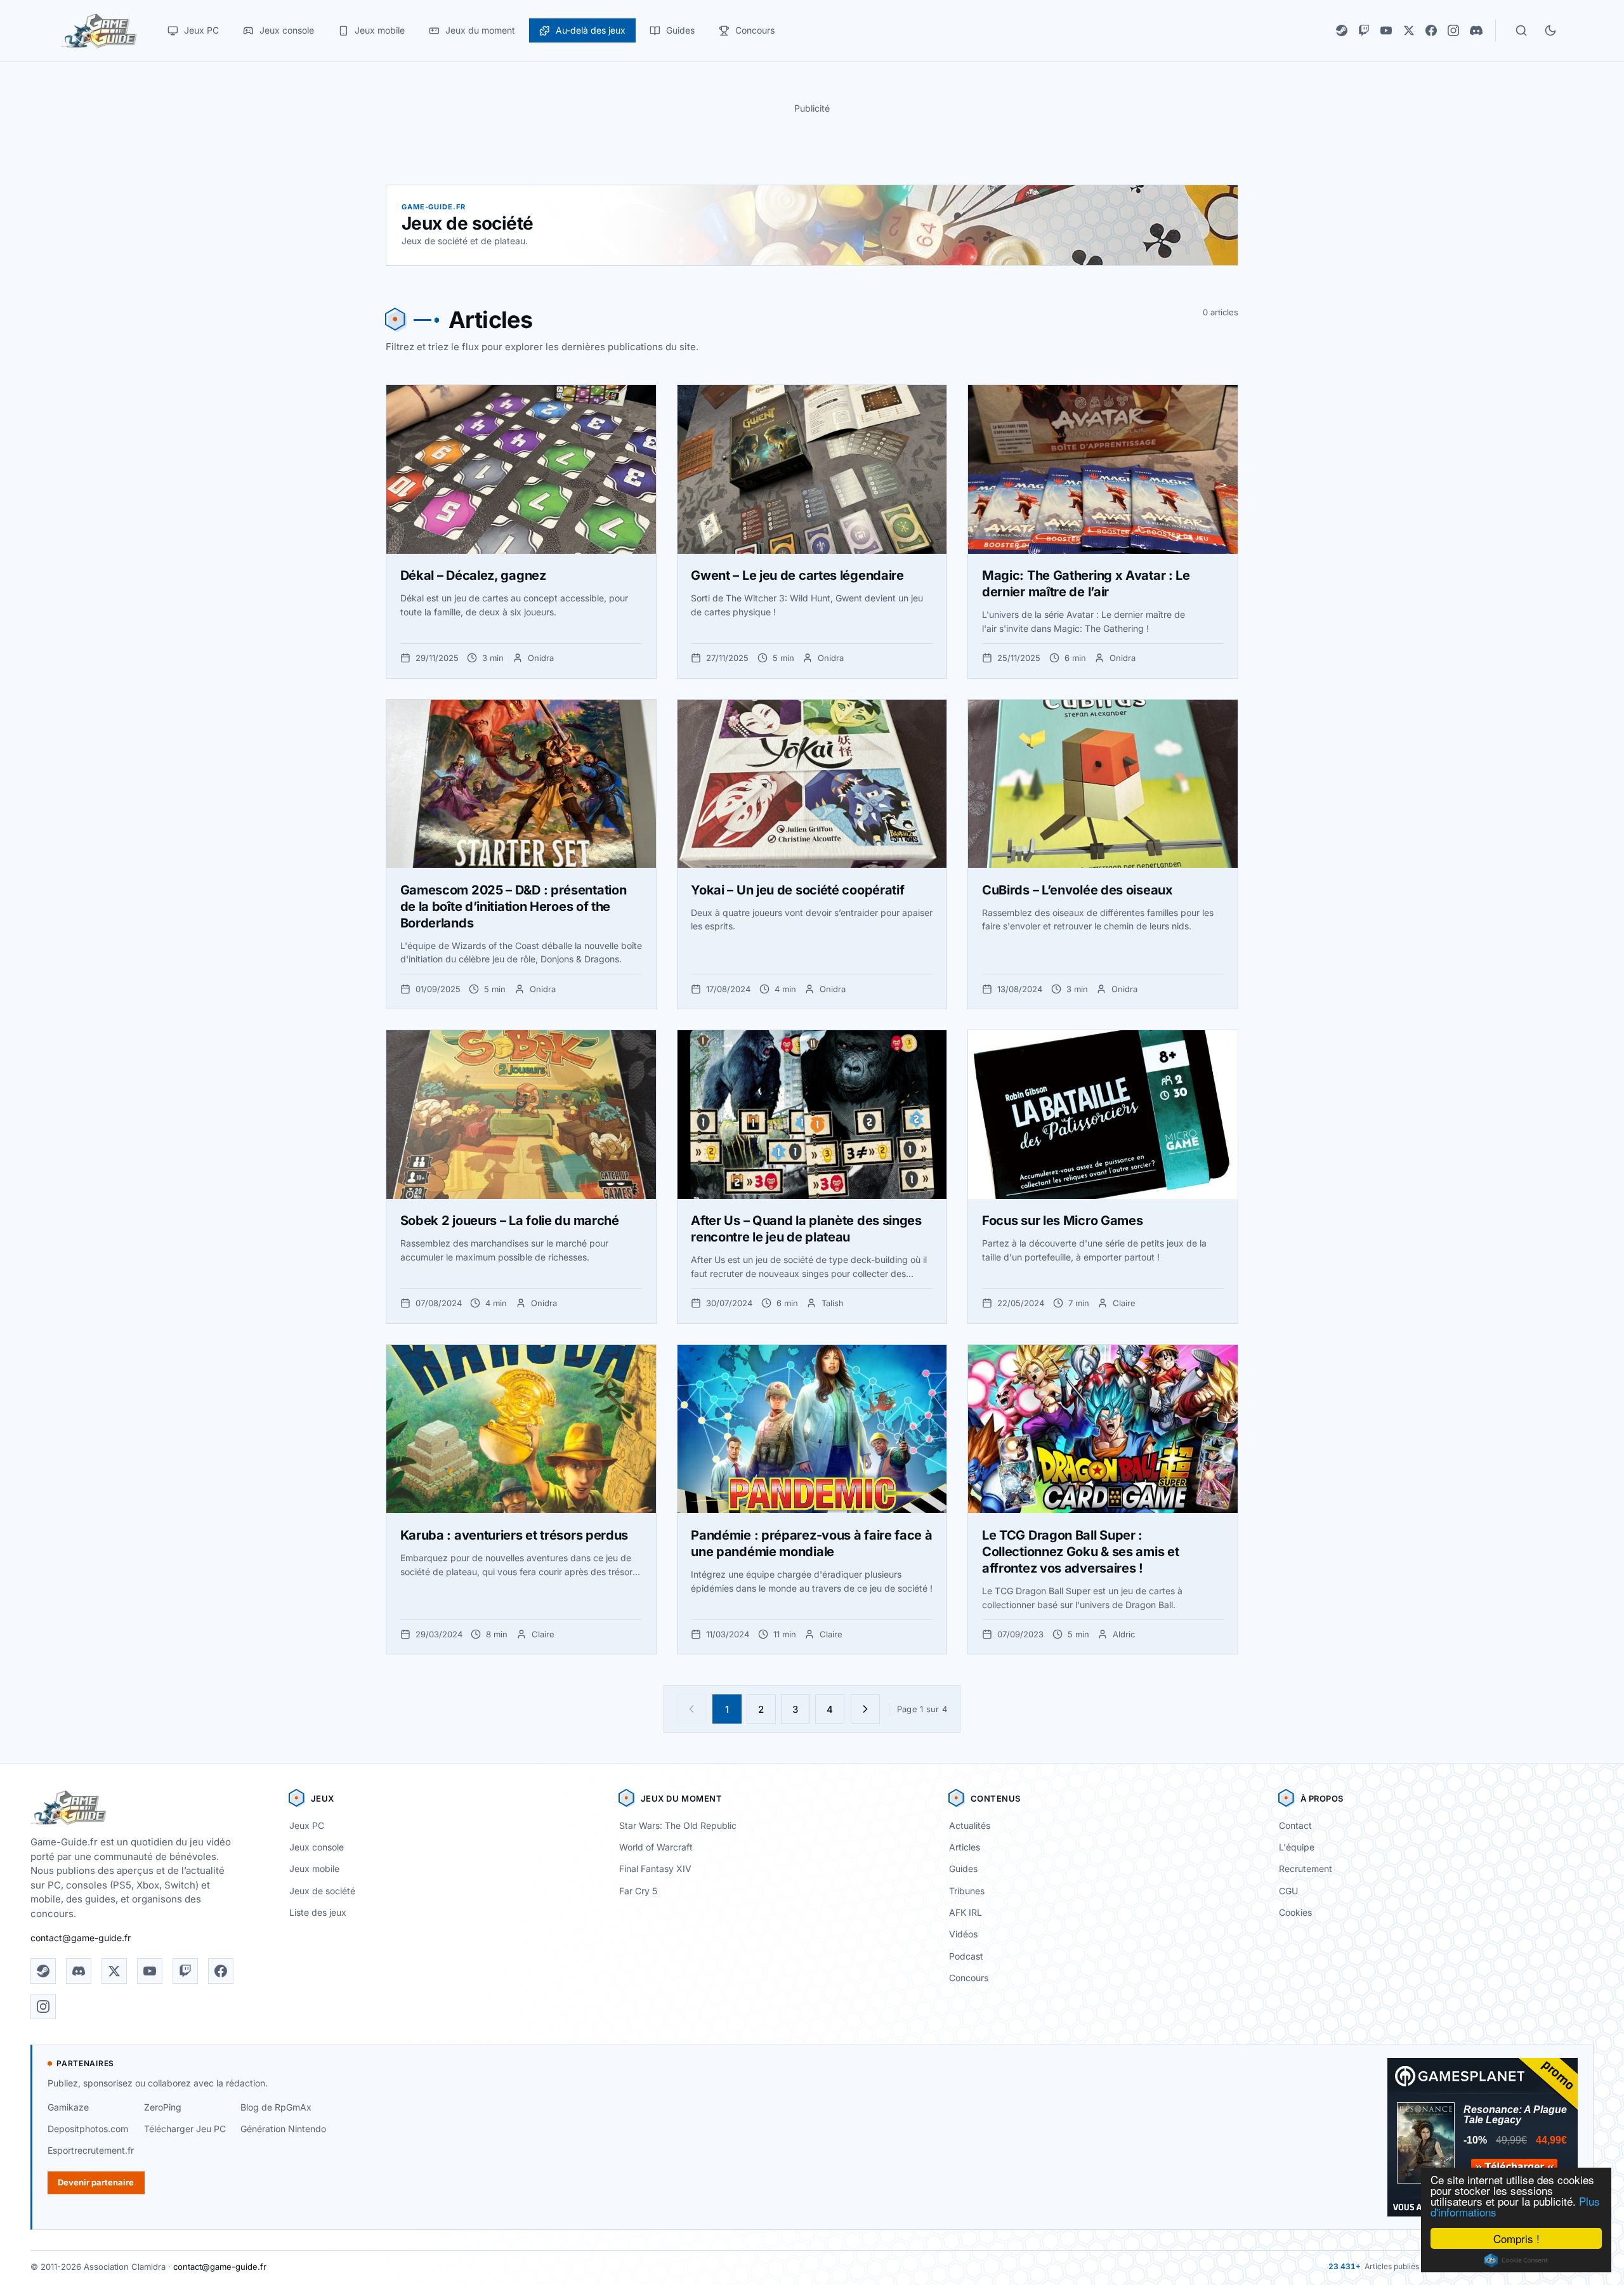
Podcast (966, 1956)
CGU (1288, 1891)
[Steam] (1342, 30)
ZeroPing (163, 2107)
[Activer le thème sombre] (1550, 30)
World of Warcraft (656, 1847)
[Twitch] (1364, 30)
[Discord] (1476, 30)
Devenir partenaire (96, 2182)
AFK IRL (966, 1912)
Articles (965, 1847)
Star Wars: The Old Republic (678, 1825)
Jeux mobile (314, 1869)
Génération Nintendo (283, 2129)
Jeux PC (307, 1825)
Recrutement (1306, 1869)
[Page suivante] (865, 1709)
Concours (969, 1978)
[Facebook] (1431, 30)
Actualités (970, 1825)
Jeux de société (322, 1891)
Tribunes (967, 1891)
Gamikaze (68, 2107)
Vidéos (963, 1934)
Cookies (1295, 1912)
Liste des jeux (318, 1912)
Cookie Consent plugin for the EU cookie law (1516, 2260)
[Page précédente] (691, 1709)
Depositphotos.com (88, 2129)
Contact (1295, 1825)
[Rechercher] (1521, 30)
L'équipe (1297, 1847)
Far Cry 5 (638, 1891)
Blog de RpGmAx (276, 2107)
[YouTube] (1386, 30)
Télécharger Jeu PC (185, 2129)
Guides (963, 1869)
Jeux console (317, 1847)
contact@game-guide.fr (81, 1938)
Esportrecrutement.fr (91, 2150)
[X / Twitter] (1409, 30)
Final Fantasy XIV (655, 1869)
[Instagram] (1453, 30)
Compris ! (1516, 2238)
